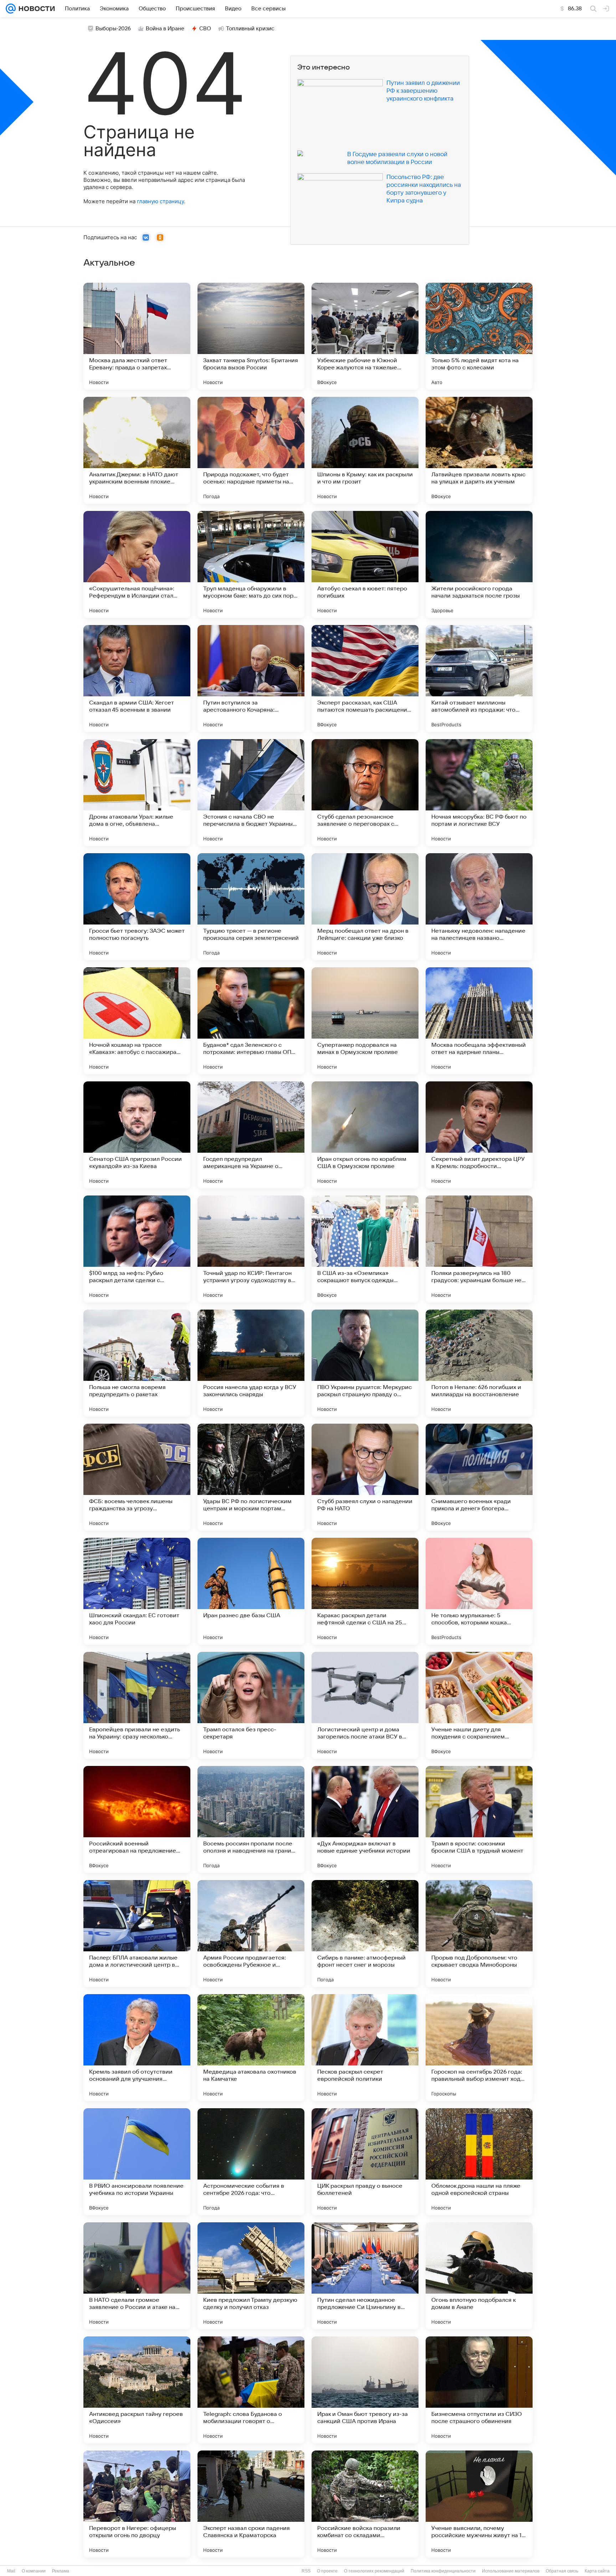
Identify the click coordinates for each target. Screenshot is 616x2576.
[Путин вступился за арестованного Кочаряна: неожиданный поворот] (251, 678)
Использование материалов (511, 2571)
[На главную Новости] (35, 9)
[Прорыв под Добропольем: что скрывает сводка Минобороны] (479, 1934)
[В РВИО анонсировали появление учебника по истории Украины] (137, 2162)
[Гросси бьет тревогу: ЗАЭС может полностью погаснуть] (137, 907)
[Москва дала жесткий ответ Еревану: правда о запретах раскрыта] (137, 336)
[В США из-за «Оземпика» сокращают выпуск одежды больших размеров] (365, 1249)
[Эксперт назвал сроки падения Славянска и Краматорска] (251, 2504)
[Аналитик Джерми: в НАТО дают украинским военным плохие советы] (137, 450)
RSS (306, 2571)
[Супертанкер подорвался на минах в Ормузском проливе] (365, 1021)
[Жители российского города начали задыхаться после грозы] (479, 564)
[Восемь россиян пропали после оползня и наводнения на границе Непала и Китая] (251, 1819)
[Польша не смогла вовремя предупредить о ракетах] (137, 1363)
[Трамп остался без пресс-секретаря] (251, 1705)
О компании (34, 2571)
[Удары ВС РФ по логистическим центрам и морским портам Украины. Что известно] (251, 1477)
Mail (11, 2571)
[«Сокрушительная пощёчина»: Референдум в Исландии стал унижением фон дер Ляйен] (137, 564)
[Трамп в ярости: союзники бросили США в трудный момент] (479, 1819)
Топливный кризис (250, 29)
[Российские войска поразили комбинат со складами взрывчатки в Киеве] (365, 2504)
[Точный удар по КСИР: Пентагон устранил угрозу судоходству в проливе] (251, 1249)
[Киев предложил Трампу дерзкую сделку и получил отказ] (251, 2276)
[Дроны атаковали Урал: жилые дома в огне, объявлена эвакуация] (137, 793)
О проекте (327, 2571)
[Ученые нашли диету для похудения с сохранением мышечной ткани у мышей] (479, 1705)
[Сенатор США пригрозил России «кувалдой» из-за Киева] (137, 1135)
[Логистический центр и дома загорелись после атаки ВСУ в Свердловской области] (365, 1705)
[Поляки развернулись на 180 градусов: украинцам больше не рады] (479, 1249)
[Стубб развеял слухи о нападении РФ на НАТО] (365, 1477)
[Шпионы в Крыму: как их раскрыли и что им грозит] (365, 450)
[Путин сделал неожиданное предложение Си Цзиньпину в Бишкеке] (365, 2276)
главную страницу (160, 201)
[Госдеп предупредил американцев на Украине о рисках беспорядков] (251, 1135)
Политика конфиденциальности (443, 2571)
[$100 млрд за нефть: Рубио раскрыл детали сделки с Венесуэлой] (137, 1249)
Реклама (61, 2571)
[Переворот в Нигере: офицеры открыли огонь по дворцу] (137, 2504)
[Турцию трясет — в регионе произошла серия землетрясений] (251, 907)
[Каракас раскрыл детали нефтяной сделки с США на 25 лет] (365, 1591)
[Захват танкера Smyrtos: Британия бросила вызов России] (251, 336)
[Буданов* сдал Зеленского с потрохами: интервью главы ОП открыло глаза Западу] (251, 1021)
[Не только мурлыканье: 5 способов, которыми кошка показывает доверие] (479, 1591)
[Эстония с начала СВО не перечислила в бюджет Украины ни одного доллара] (251, 793)
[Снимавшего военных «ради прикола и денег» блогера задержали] (479, 1477)
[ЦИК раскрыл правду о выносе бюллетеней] (365, 2162)
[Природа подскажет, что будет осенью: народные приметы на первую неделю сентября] (251, 450)
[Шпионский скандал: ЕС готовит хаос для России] (137, 1591)
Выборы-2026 (113, 29)
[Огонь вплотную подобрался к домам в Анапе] (479, 2276)
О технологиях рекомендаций (374, 2571)
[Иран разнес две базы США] (251, 1591)
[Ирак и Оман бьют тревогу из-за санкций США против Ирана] (365, 2390)
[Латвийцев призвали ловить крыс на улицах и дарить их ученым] (479, 450)
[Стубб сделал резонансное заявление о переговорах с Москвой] (365, 793)
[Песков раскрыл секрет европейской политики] (365, 2048)
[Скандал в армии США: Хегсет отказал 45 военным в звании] (137, 678)
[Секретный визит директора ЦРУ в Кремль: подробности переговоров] (479, 1135)
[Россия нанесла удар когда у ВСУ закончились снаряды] (251, 1363)
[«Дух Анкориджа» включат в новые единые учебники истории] (365, 1819)
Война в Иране (165, 29)
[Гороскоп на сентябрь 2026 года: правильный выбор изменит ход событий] (479, 2048)
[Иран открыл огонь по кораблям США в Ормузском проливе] (365, 1135)
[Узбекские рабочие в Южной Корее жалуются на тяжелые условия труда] (365, 336)
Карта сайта (597, 2571)
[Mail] (11, 9)
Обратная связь (562, 2571)
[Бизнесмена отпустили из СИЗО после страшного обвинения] (479, 2390)
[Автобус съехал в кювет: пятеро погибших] (365, 564)
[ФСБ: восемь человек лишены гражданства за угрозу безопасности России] (137, 1477)
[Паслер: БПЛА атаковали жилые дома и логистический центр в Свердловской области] (137, 1934)
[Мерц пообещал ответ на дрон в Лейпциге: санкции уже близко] (365, 907)
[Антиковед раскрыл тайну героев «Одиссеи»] (137, 2390)
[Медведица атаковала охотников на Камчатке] (251, 2048)
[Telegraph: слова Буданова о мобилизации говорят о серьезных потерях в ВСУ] (251, 2390)
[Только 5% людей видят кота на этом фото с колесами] (479, 336)
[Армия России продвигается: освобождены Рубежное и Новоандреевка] (251, 1934)
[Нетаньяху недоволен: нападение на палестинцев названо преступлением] (479, 907)
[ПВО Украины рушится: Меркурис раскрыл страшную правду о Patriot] (365, 1363)
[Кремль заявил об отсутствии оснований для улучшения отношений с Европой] (137, 2048)
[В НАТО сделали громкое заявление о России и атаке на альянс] (137, 2276)
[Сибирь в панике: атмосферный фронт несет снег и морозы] (365, 1934)
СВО (205, 29)
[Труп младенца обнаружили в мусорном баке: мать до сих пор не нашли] (251, 564)
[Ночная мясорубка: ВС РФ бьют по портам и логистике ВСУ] (479, 793)
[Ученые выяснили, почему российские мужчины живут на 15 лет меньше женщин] (479, 2504)
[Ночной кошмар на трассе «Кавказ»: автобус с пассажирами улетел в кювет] (137, 1021)
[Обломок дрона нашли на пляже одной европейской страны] (479, 2162)
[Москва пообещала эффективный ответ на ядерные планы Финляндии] (479, 1021)
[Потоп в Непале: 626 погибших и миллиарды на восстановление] (479, 1363)
